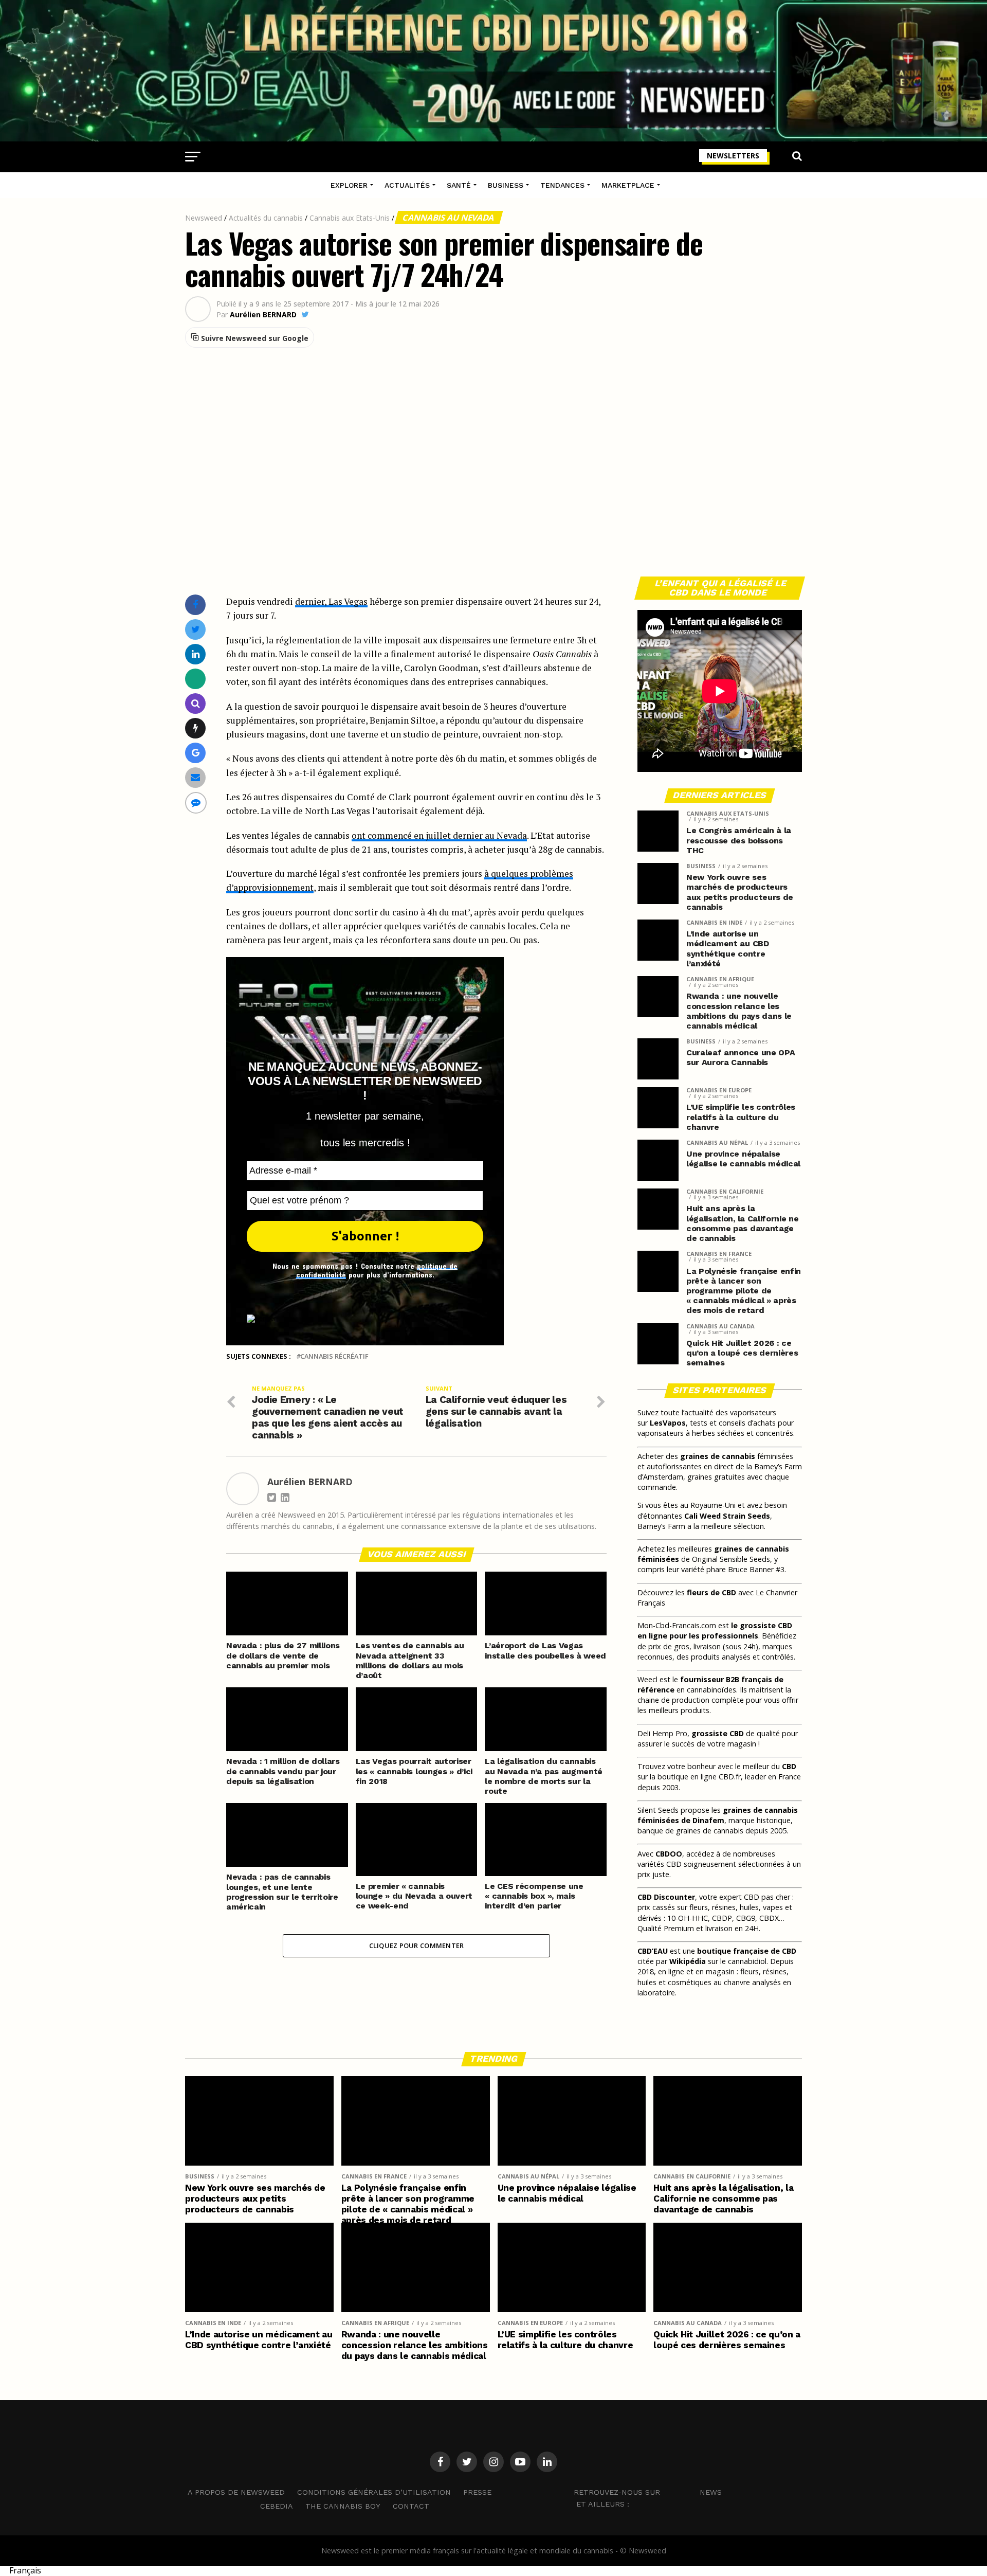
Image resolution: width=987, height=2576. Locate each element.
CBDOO (669, 1854)
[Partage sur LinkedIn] (196, 654)
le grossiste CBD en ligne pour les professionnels (715, 1631)
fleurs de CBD (711, 1592)
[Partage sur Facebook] (195, 605)
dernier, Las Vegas (331, 601)
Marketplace (628, 185)
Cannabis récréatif (334, 1356)
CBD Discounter (666, 1897)
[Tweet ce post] (196, 629)
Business (506, 185)
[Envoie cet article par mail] (195, 777)
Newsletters (733, 156)
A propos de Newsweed (236, 2492)
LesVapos (668, 1423)
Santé (459, 185)
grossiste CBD (718, 1733)
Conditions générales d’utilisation (374, 2492)
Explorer (349, 185)
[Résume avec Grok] (196, 728)
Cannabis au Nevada (449, 218)
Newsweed (204, 218)
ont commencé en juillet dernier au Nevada (439, 835)
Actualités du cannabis (266, 218)
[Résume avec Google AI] (196, 753)
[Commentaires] (196, 803)
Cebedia (277, 2506)
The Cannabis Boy (343, 2506)
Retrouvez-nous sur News (648, 2492)
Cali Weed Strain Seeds (727, 1516)
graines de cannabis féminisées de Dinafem (718, 1815)
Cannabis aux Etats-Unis (350, 218)
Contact (411, 2506)
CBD (789, 1766)
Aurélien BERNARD (263, 315)
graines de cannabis (718, 1456)
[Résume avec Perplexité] (196, 703)
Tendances (562, 185)
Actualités (407, 185)
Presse (477, 2492)
